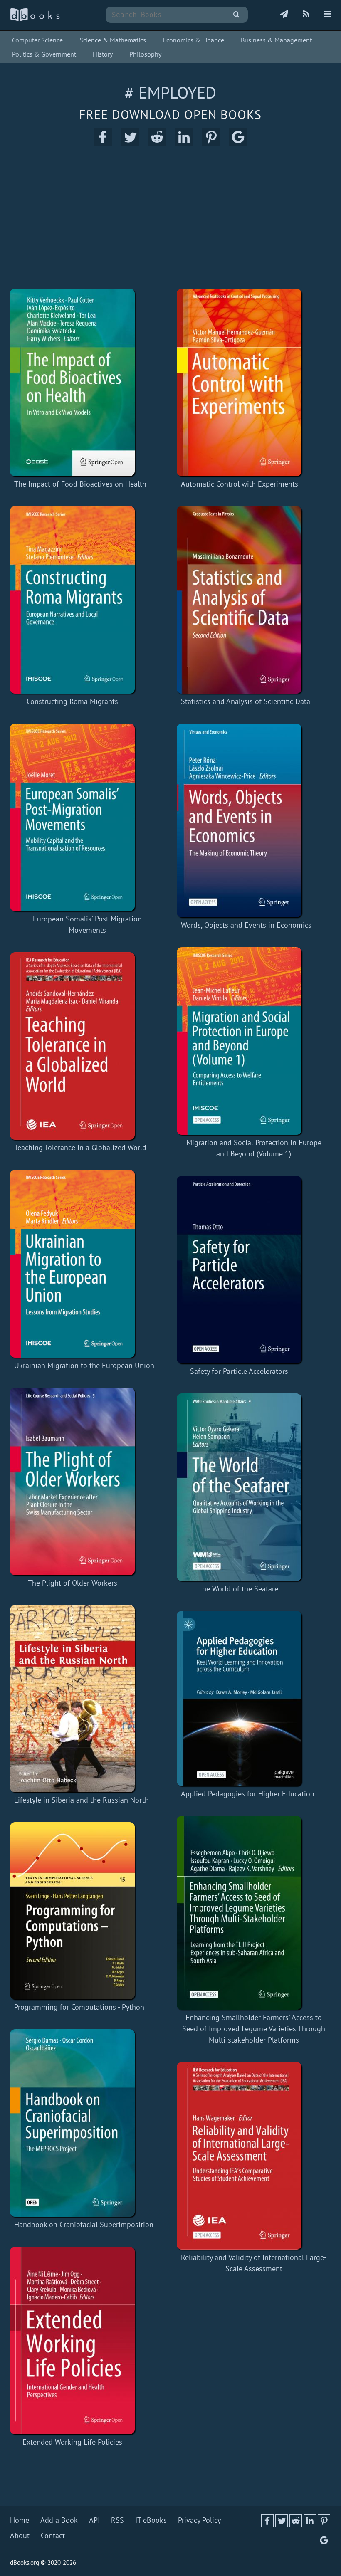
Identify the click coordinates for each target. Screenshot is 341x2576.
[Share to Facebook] (103, 144)
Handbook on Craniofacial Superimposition (84, 2224)
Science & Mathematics (113, 40)
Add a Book (59, 2520)
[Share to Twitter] (130, 144)
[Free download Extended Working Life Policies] (72, 2340)
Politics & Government (44, 54)
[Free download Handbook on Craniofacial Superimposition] (84, 2123)
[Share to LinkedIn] (184, 144)
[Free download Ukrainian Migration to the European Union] (84, 1264)
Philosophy (145, 54)
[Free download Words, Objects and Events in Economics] (246, 820)
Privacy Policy (199, 2520)
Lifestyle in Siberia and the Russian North (82, 1800)
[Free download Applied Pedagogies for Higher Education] (248, 1698)
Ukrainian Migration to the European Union (84, 1365)
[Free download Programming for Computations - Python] (79, 1911)
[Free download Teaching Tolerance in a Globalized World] (80, 1046)
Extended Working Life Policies (72, 2442)
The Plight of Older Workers (73, 1583)
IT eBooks (151, 2520)
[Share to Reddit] (157, 144)
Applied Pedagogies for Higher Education (248, 1794)
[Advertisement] (170, 218)
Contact (53, 2535)
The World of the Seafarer (239, 1589)
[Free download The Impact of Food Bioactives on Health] (80, 382)
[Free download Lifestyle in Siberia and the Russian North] (82, 1699)
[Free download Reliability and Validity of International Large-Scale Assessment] (254, 2156)
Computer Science (37, 40)
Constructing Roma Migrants (72, 701)
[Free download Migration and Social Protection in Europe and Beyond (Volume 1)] (254, 1041)
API (94, 2520)
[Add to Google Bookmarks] (238, 144)
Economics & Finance (193, 40)
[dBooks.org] (35, 19)
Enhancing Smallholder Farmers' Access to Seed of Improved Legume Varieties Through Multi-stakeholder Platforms (254, 2029)
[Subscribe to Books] (284, 15)
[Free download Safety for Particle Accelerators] (239, 1270)
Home (20, 2520)
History (103, 54)
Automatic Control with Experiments (240, 484)
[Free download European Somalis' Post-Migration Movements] (87, 817)
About (20, 2535)
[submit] (236, 15)
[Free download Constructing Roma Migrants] (72, 600)
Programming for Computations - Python (79, 2007)
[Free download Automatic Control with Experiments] (240, 382)
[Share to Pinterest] (211, 144)
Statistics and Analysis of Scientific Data (246, 701)
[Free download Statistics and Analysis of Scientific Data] (246, 600)
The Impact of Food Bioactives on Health (80, 484)
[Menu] (327, 15)
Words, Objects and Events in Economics (246, 925)
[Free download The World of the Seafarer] (239, 1487)
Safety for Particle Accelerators (239, 1371)
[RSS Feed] (306, 15)
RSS (117, 2520)
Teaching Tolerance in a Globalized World (80, 1147)
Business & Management (276, 40)
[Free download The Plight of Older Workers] (72, 1481)
